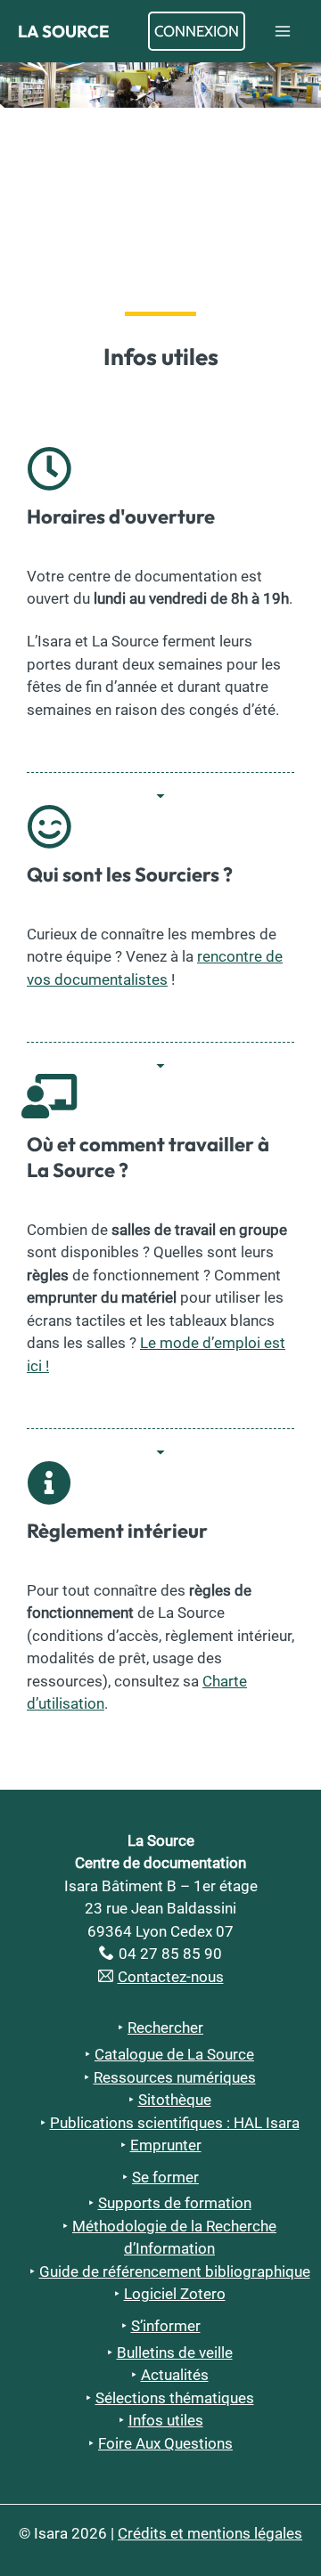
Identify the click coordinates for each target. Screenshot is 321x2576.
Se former (165, 2177)
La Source (64, 31)
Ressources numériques (175, 2077)
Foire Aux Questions (165, 2443)
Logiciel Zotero (175, 2294)
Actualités (175, 2375)
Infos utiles (166, 2420)
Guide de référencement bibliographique (175, 2271)
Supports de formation (175, 2203)
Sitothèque (175, 2100)
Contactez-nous (171, 1977)
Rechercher (165, 2027)
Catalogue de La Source (174, 2054)
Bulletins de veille (175, 2353)
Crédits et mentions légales (210, 2533)
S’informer (166, 2326)
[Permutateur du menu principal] (284, 31)
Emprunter (166, 2145)
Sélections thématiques (175, 2398)
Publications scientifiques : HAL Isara (175, 2123)
